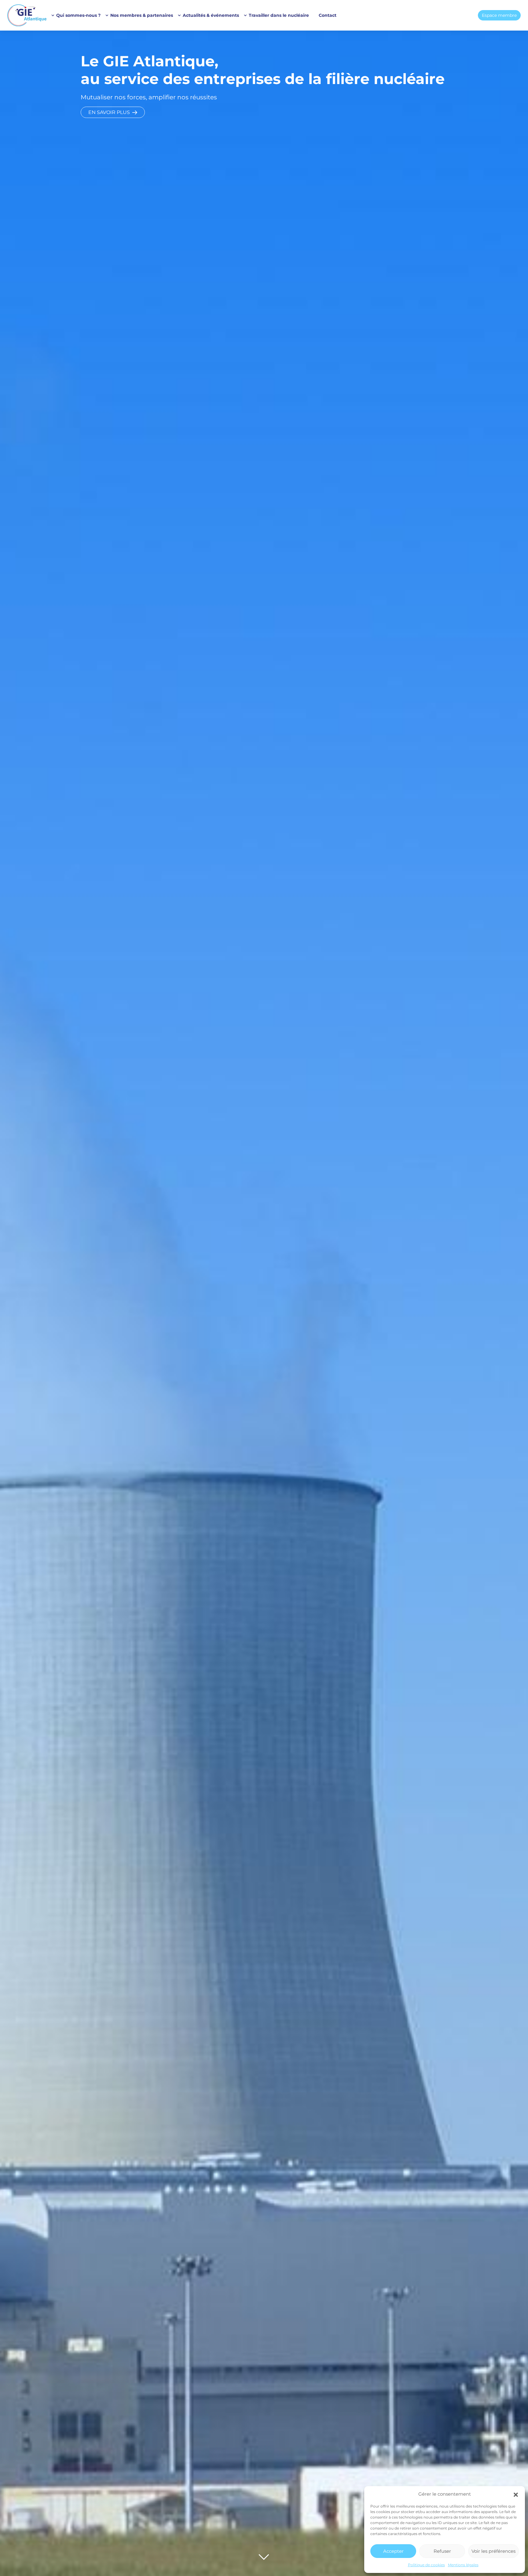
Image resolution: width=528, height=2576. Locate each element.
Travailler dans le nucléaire (279, 15)
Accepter (393, 2551)
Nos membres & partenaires (142, 15)
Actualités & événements (211, 15)
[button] (516, 2494)
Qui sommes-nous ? (78, 15)
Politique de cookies (426, 2565)
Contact (328, 15)
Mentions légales (463, 2565)
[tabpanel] (264, 1303)
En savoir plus (109, 112)
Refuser (442, 2551)
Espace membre (499, 15)
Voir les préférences (493, 2551)
